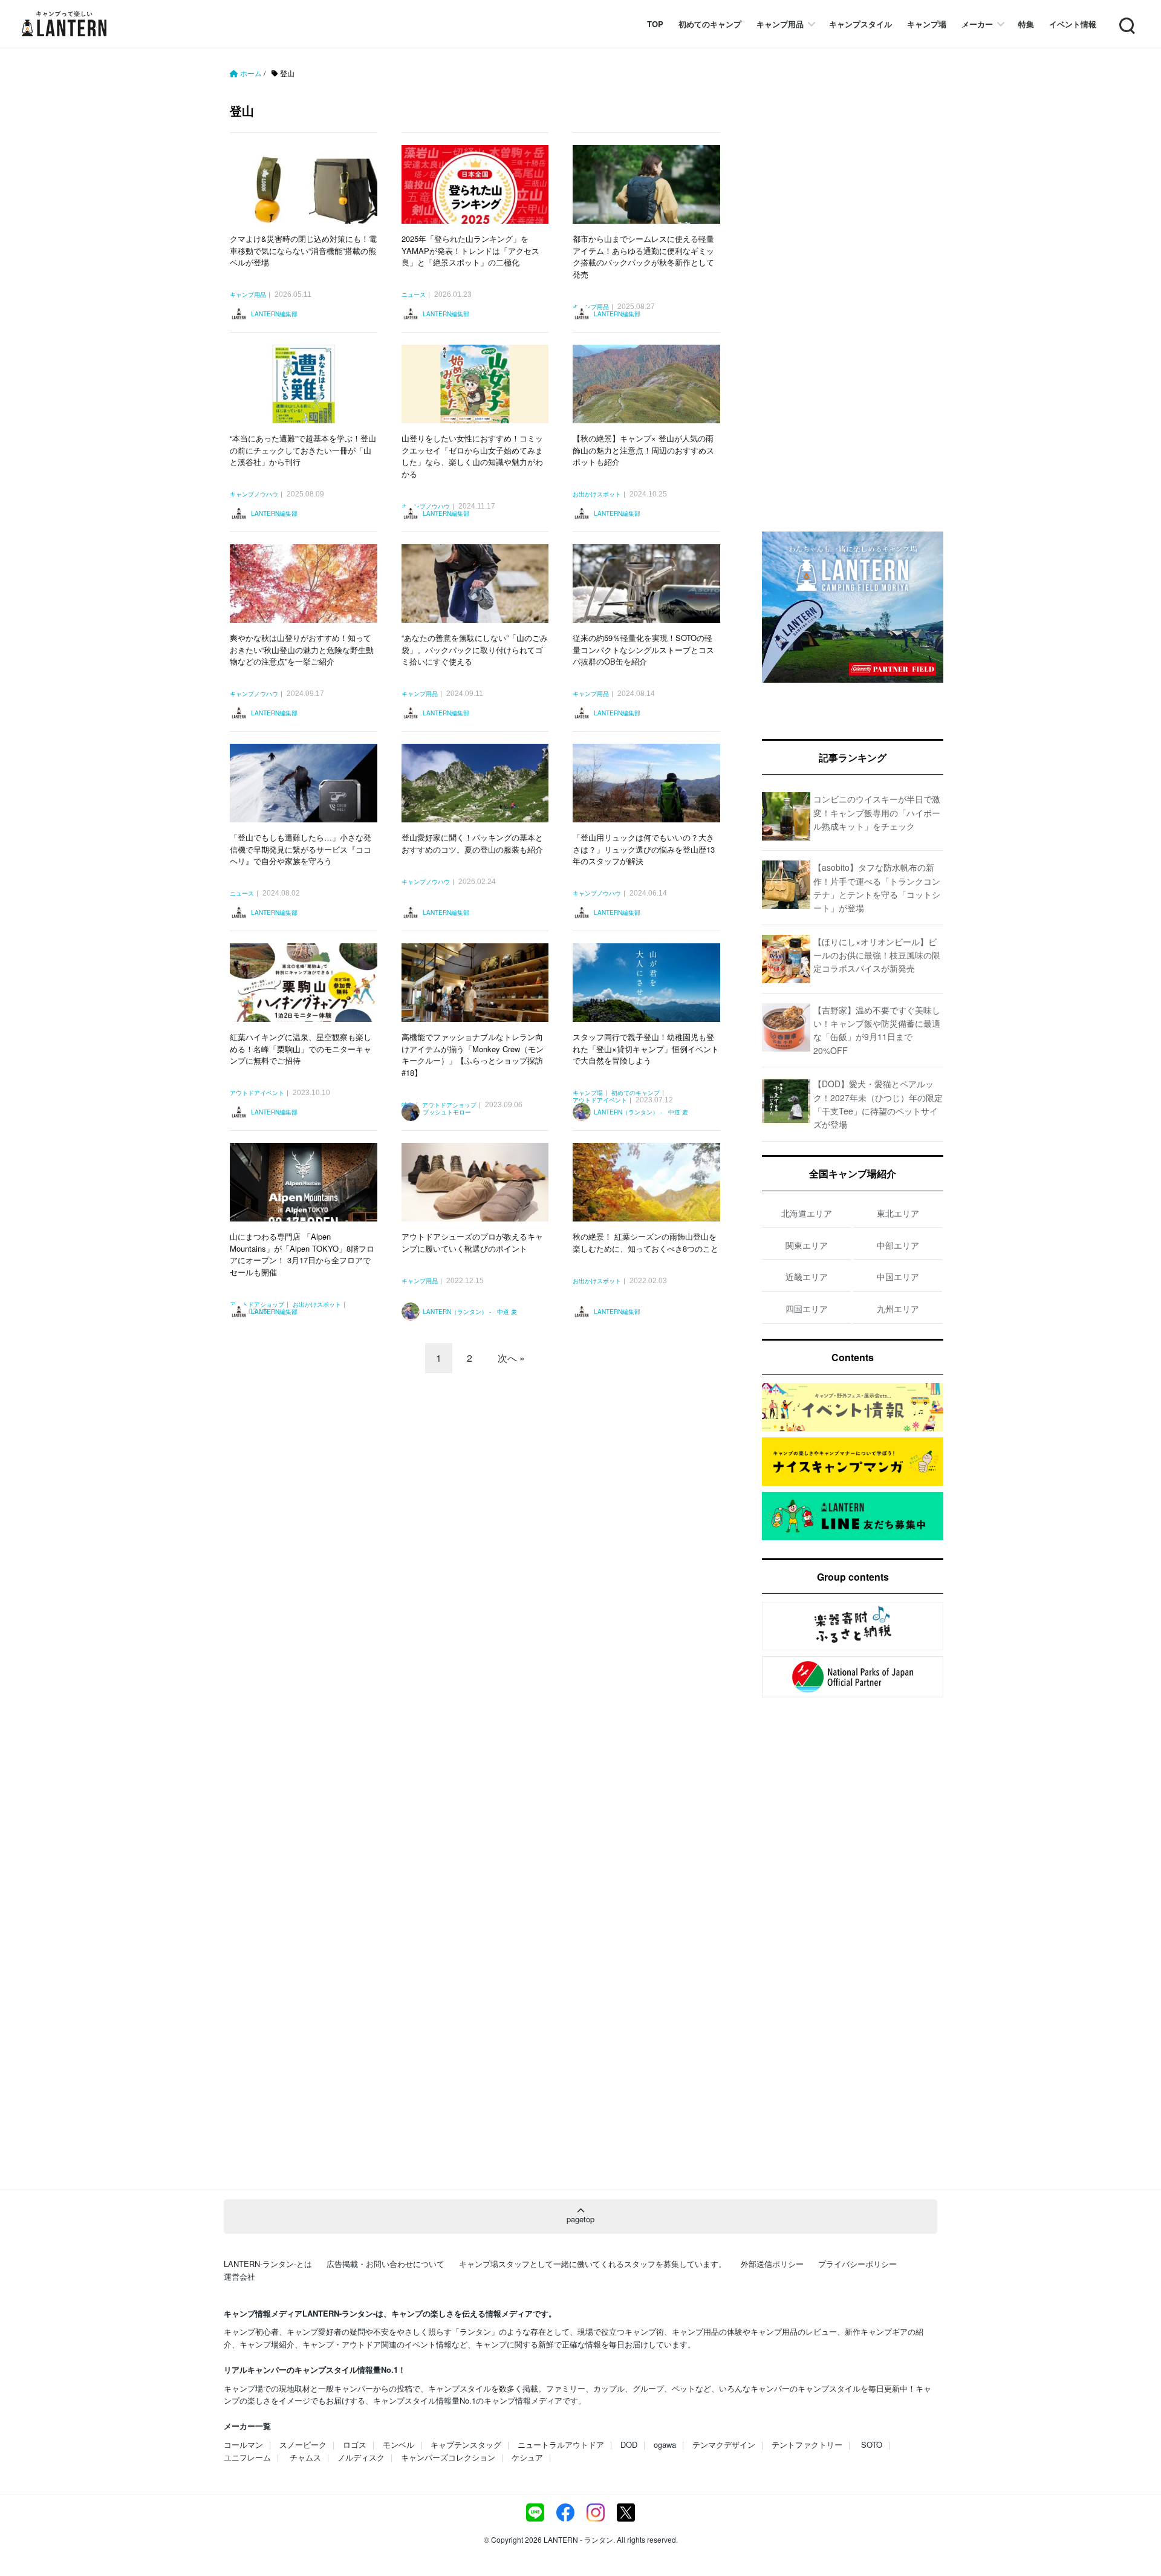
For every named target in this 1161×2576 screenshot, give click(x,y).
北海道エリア (807, 1213)
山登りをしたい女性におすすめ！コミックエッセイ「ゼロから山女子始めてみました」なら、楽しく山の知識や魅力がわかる (472, 456)
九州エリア (898, 1309)
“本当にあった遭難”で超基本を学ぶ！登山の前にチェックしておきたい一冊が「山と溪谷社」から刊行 (303, 450)
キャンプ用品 (780, 24)
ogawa (665, 2444)
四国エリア (807, 1309)
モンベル (398, 2444)
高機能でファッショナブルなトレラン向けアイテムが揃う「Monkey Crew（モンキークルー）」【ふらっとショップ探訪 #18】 (473, 1055)
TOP (655, 24)
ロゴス (355, 2444)
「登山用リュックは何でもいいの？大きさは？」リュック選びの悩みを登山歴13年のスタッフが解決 (644, 849)
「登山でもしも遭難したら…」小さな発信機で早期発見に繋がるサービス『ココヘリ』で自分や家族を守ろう (301, 849)
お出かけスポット (597, 495)
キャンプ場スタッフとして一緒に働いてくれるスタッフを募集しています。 (593, 2264)
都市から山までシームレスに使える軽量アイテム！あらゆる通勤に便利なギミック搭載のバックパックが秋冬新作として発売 (643, 256)
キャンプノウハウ (254, 495)
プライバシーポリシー (857, 2264)
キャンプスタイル (860, 24)
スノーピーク (303, 2444)
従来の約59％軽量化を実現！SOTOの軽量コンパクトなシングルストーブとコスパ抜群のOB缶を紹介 (643, 649)
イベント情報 (1073, 24)
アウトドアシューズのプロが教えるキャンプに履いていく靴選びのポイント (472, 1242)
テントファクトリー (807, 2444)
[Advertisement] (481, 1489)
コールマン (243, 2444)
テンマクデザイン (724, 2444)
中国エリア (898, 1277)
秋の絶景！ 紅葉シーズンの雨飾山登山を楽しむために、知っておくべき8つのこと (646, 1242)
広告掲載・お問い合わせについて (385, 2264)
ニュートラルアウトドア (561, 2444)
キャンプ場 (927, 24)
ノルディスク (361, 2457)
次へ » (511, 1358)
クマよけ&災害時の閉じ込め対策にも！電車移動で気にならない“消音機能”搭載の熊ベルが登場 (303, 250)
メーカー (977, 24)
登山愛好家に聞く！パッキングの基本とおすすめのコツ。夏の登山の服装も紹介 (472, 843)
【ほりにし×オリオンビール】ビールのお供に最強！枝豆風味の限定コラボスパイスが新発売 (877, 955)
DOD (629, 2444)
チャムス (305, 2457)
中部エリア (898, 1245)
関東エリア (807, 1245)
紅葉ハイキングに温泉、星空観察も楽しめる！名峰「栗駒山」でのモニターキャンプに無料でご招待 (301, 1049)
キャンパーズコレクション (448, 2457)
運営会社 (239, 2276)
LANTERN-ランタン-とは (268, 2264)
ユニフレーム (247, 2457)
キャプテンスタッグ (466, 2444)
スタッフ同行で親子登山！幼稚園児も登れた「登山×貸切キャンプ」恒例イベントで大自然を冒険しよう (646, 1049)
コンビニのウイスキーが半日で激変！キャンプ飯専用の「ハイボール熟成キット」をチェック (877, 812)
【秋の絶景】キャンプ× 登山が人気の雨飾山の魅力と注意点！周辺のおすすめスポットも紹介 (643, 450)
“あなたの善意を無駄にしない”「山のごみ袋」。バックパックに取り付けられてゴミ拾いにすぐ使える (475, 649)
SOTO (872, 2444)
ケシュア (527, 2457)
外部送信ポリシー (772, 2264)
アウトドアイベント (257, 1093)
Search (1126, 18)
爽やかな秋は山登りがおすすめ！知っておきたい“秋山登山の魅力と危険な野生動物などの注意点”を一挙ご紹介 (302, 649)
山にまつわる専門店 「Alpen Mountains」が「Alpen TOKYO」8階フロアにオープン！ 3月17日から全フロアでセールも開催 (302, 1254)
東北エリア (898, 1213)
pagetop (580, 2219)
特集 (1026, 24)
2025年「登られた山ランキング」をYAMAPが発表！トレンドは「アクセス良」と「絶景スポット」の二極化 (470, 250)
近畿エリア (807, 1277)
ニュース (414, 295)
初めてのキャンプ (710, 24)
